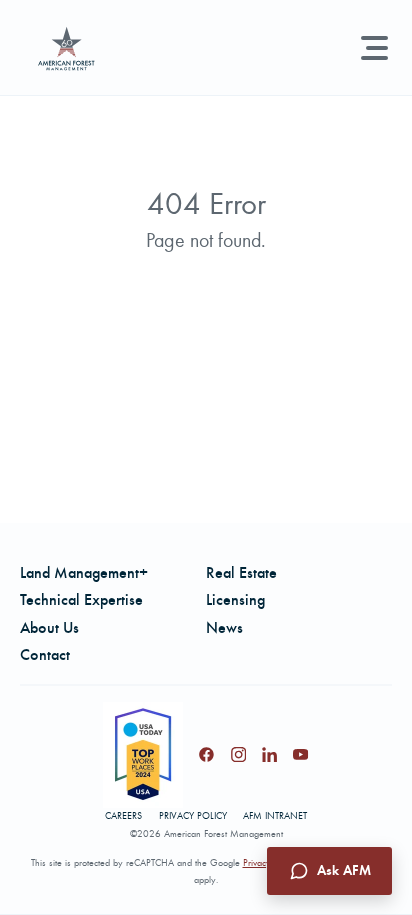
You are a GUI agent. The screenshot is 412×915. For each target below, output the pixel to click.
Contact (45, 654)
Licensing (235, 599)
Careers (123, 816)
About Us (49, 627)
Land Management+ (84, 572)
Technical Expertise (81, 599)
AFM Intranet (275, 816)
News (224, 627)
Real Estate (241, 572)
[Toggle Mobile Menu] (374, 48)
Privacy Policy (193, 816)
